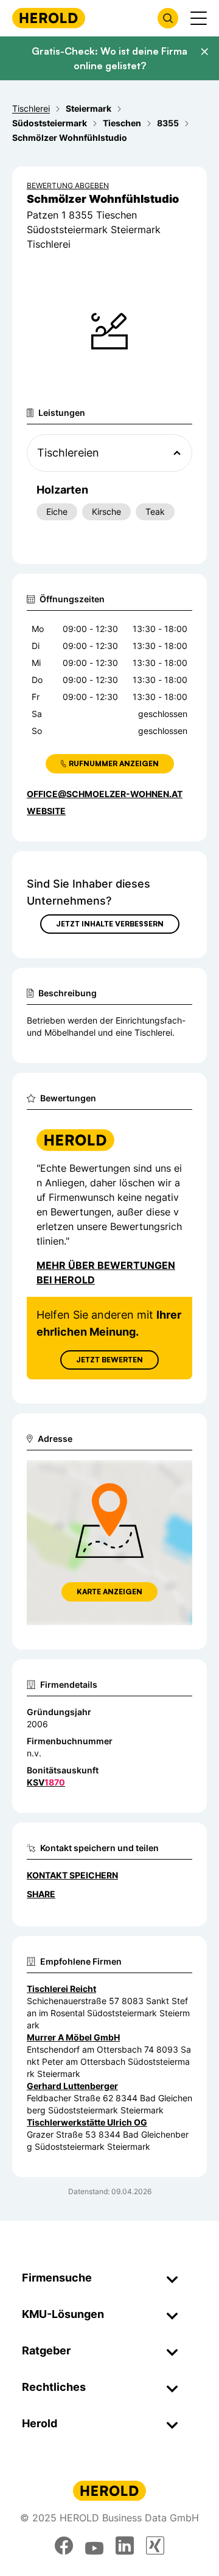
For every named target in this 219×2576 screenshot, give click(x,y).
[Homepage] (49, 18)
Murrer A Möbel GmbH (73, 2037)
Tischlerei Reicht (61, 1989)
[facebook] (64, 2546)
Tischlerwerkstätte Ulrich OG (87, 2122)
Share (41, 1894)
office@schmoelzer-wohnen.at (105, 794)
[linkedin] (125, 2546)
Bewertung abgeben (68, 185)
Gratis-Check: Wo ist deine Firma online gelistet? (109, 58)
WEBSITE (46, 811)
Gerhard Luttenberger (72, 2086)
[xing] (155, 2546)
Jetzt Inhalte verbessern (110, 924)
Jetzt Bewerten (109, 1360)
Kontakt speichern (72, 1875)
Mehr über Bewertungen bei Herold (106, 1273)
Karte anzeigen (109, 1592)
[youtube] (94, 2546)
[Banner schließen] (204, 52)
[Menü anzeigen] (199, 18)
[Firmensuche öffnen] (168, 18)
